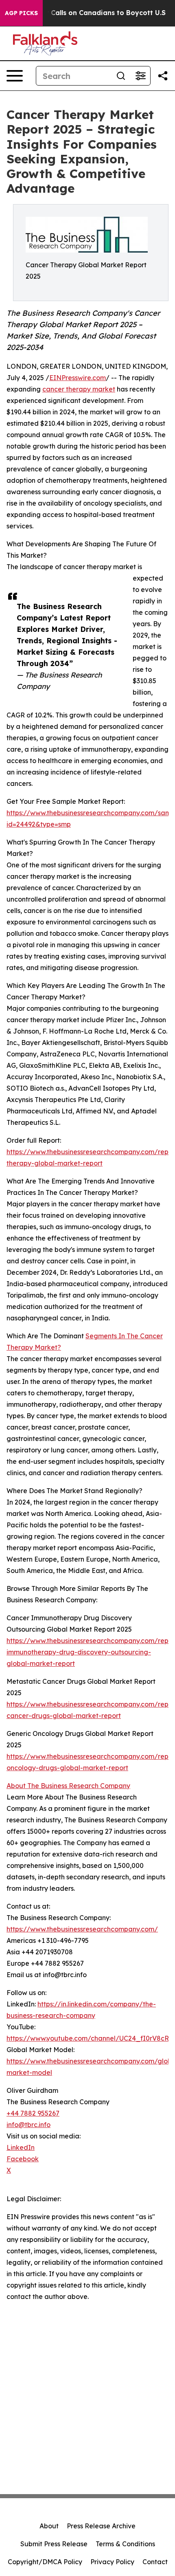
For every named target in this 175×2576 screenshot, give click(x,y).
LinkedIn (21, 2147)
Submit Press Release (54, 2544)
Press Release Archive (101, 2526)
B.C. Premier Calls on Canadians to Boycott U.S (87, 13)
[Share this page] (163, 76)
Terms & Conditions (125, 2544)
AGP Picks (21, 13)
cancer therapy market (79, 389)
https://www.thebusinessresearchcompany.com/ (82, 1929)
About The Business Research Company (68, 1786)
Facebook (23, 2159)
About (49, 2526)
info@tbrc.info (28, 2125)
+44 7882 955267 (33, 2113)
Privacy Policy (112, 2562)
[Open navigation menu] (15, 76)
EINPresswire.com (78, 378)
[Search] (121, 76)
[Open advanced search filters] (140, 76)
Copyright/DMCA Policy (45, 2562)
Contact (155, 2562)
